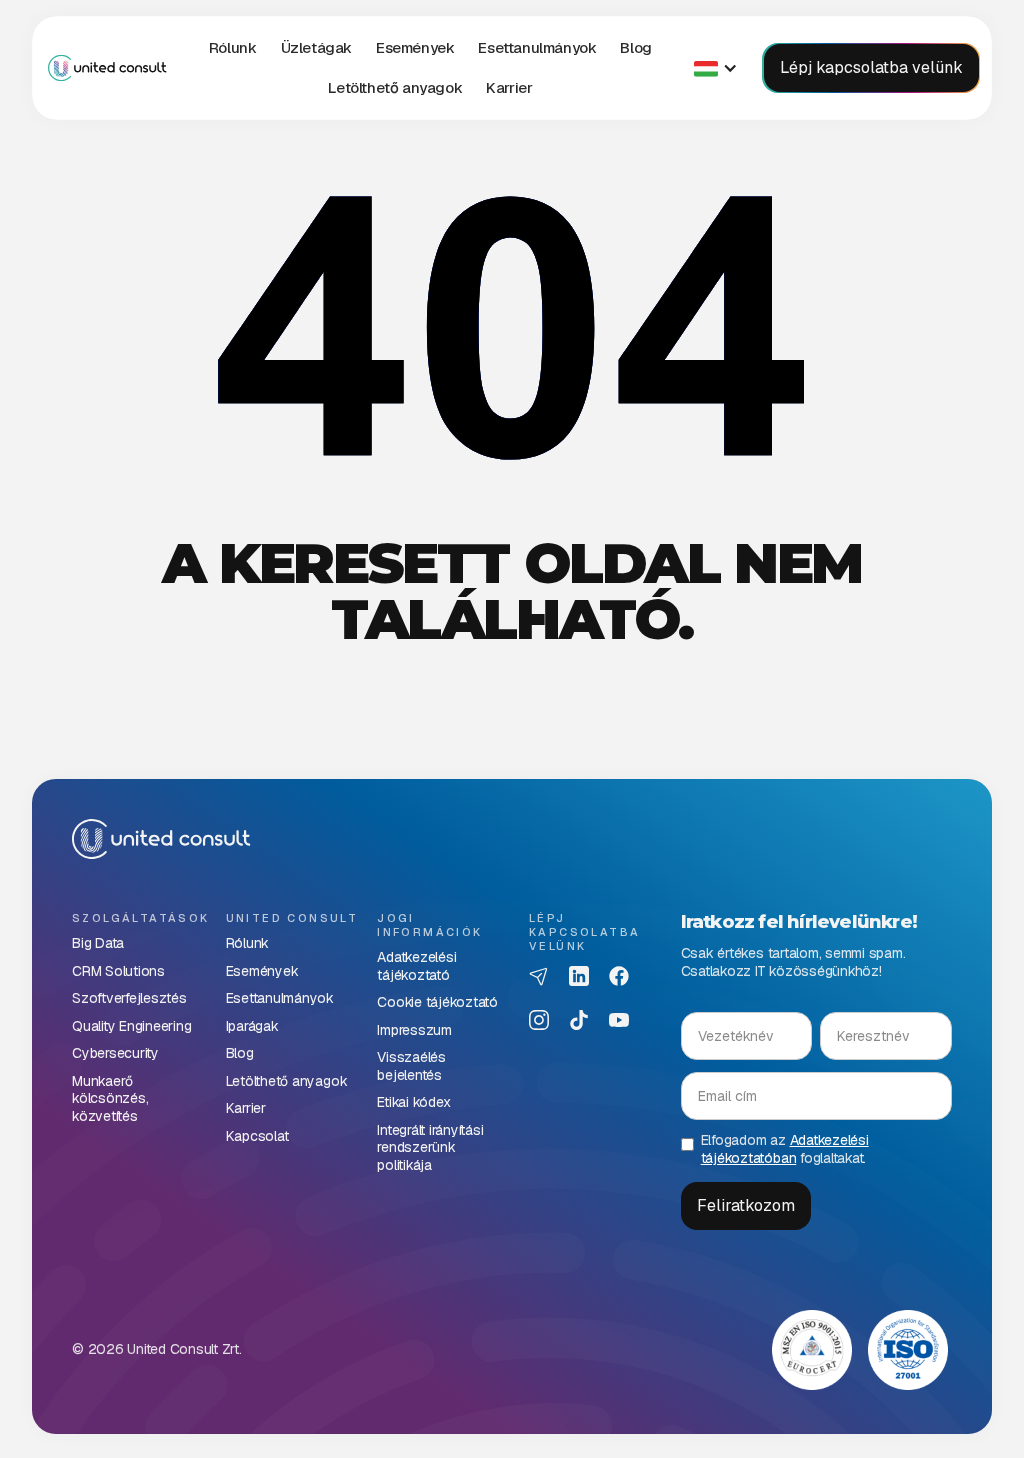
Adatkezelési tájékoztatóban (785, 1149)
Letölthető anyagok (395, 87)
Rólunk (233, 47)
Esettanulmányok (537, 47)
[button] (316, 48)
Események (415, 47)
